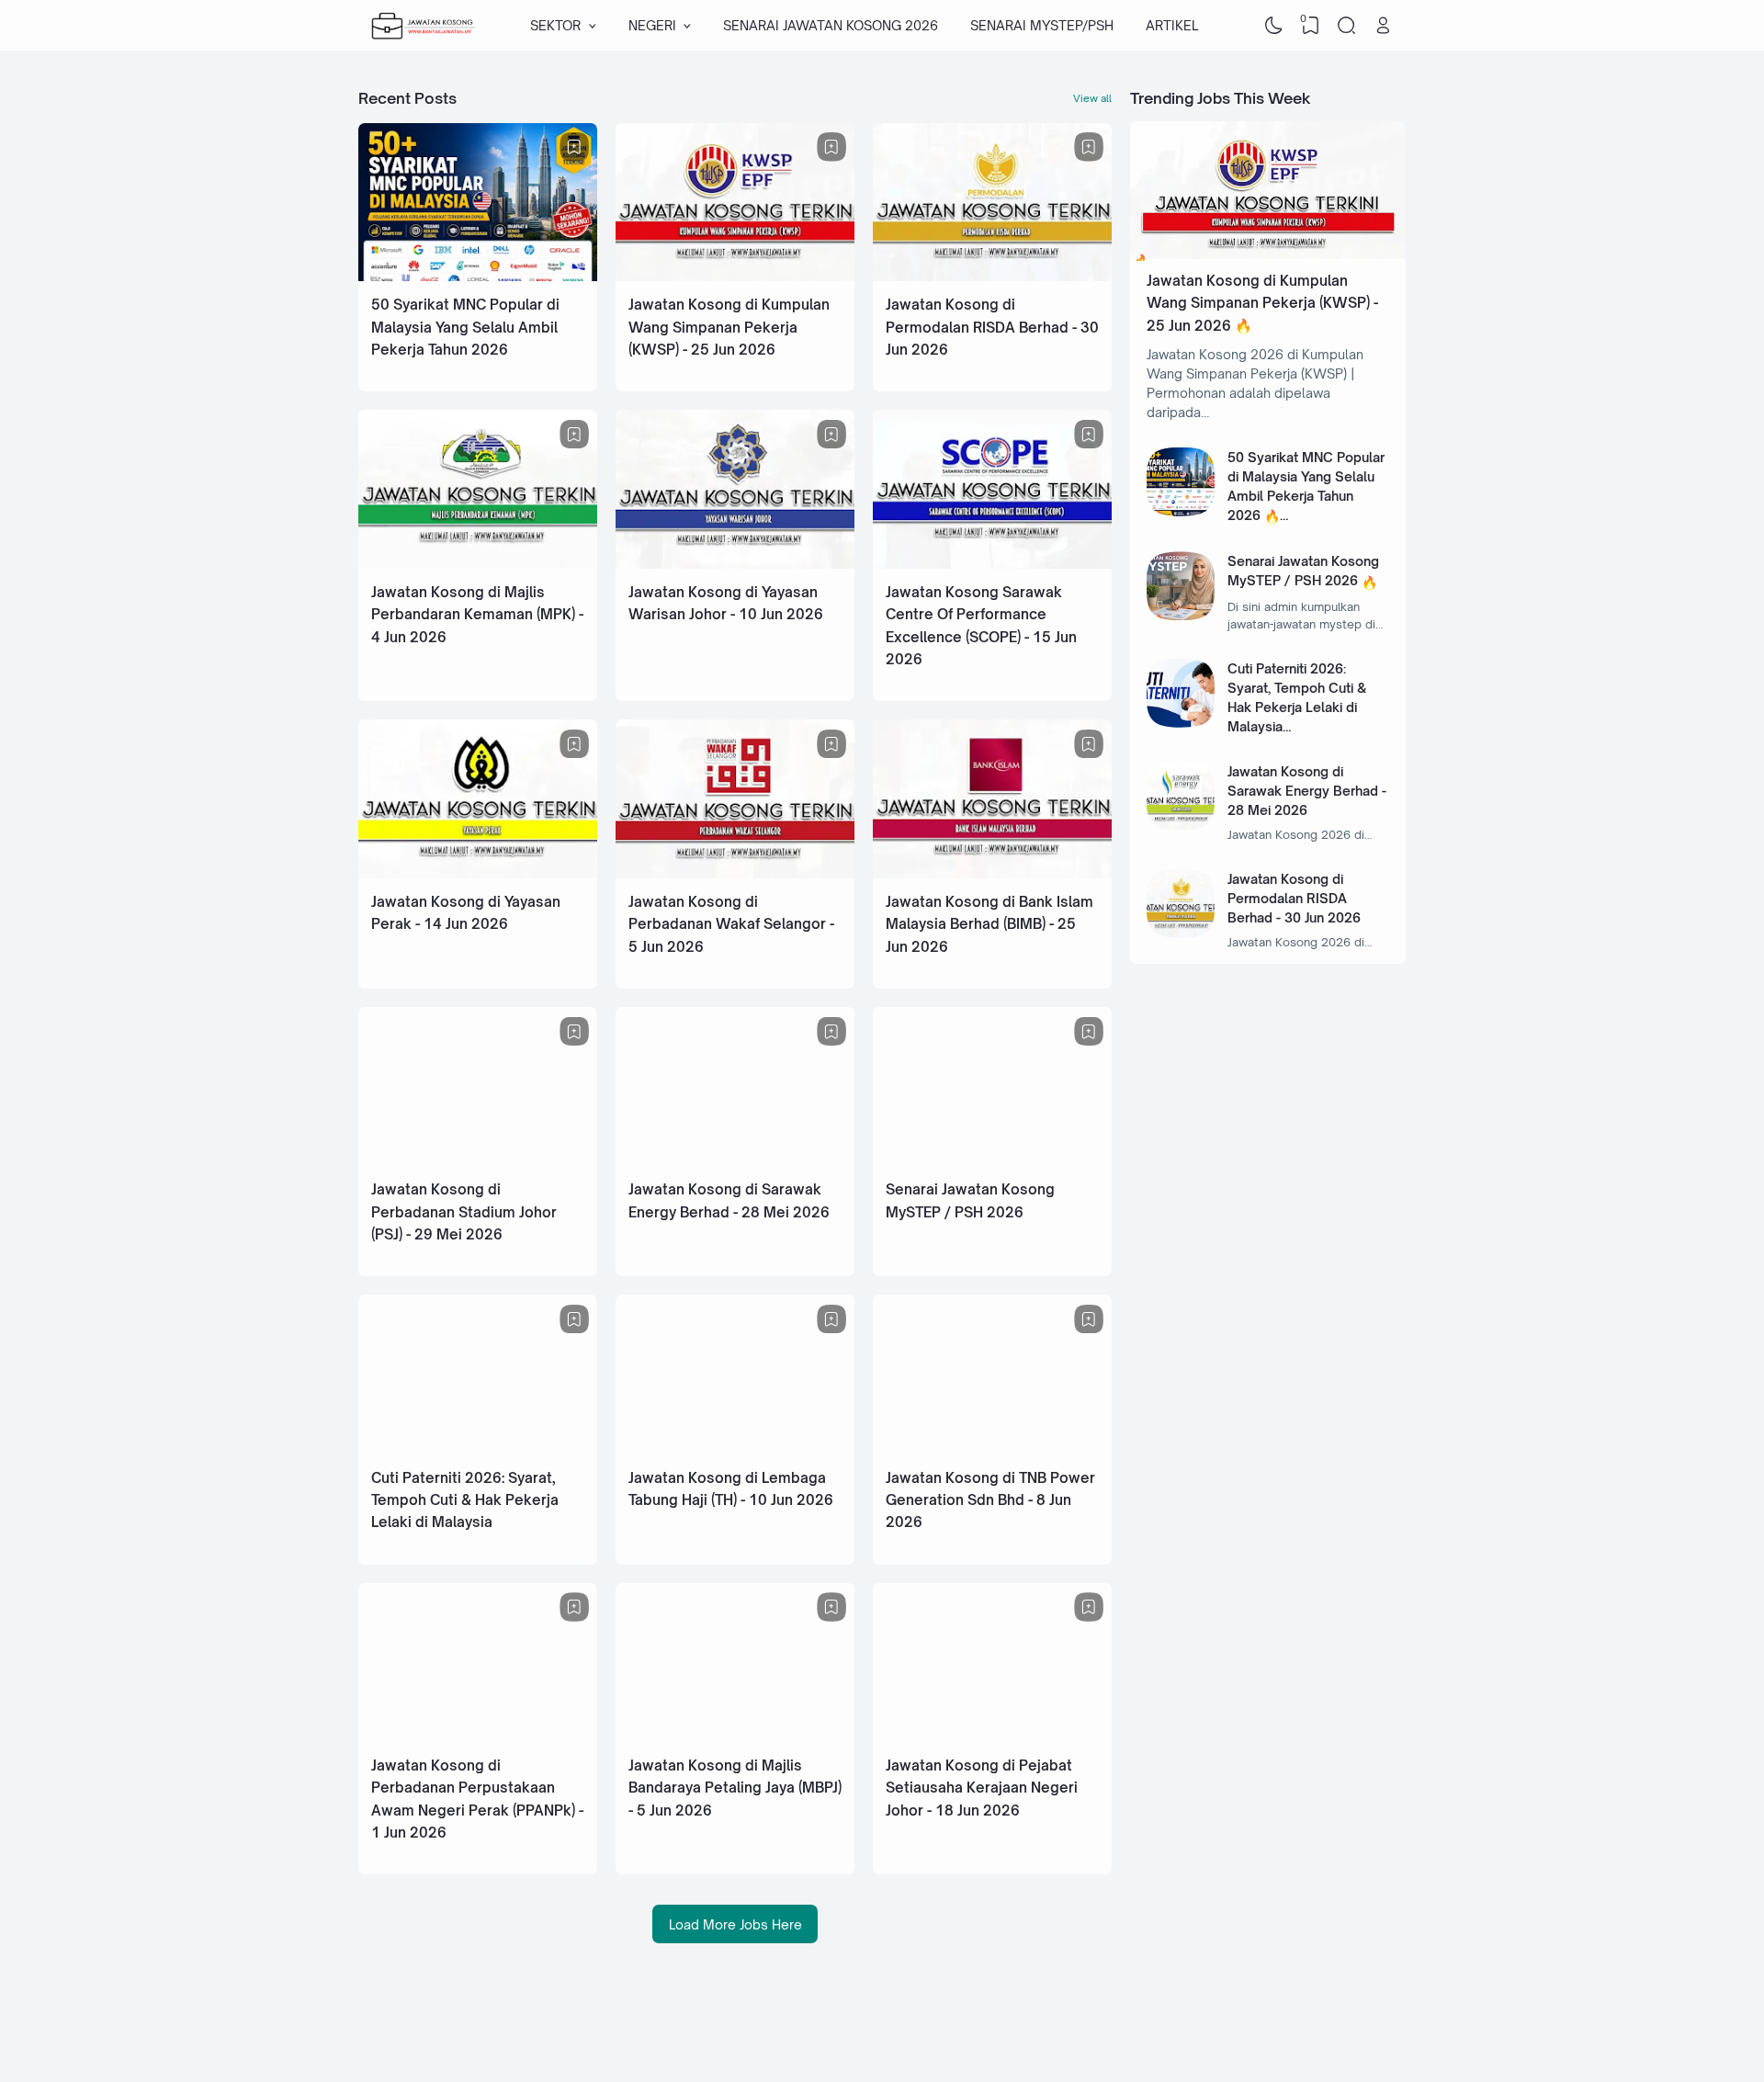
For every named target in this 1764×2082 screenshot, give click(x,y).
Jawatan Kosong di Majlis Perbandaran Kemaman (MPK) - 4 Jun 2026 (477, 615)
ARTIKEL (1172, 25)
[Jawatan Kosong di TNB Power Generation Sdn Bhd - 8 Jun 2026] (992, 1449)
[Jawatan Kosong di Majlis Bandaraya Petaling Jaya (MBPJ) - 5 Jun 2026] (735, 1737)
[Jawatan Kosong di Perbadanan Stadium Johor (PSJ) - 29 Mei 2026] (478, 1161)
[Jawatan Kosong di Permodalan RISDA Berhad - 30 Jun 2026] (992, 276)
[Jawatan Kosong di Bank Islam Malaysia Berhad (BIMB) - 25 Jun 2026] (992, 873)
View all (1092, 98)
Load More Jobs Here (735, 1924)
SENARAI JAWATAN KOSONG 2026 (831, 25)
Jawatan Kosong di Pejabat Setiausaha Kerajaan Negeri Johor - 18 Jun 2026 (982, 1788)
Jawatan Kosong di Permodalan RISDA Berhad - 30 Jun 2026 (992, 327)
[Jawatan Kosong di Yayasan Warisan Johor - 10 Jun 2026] (735, 564)
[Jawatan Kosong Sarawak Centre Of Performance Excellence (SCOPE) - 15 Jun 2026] (992, 564)
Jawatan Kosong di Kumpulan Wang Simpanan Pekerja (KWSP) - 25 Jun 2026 (729, 327)
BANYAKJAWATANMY (1255, 2029)
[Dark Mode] (1274, 26)
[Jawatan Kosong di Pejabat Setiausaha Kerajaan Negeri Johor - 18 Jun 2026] (992, 1737)
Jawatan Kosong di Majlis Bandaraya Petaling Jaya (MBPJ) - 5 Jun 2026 (735, 1788)
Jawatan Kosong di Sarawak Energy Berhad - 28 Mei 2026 (1307, 791)
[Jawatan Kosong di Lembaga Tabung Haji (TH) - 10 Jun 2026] (735, 1449)
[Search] (1347, 26)
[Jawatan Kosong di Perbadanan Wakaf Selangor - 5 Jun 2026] (735, 873)
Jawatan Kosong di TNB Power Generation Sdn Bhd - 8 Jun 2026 (990, 1500)
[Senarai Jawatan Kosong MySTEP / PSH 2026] (992, 1161)
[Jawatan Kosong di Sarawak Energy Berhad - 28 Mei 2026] (735, 1161)
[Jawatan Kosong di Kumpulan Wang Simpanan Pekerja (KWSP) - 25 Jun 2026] (735, 276)
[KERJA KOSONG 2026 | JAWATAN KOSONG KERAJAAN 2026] (424, 26)
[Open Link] (1383, 26)
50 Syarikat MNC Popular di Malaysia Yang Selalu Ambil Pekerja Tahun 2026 (465, 327)
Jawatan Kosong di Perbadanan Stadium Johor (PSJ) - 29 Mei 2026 (464, 1212)
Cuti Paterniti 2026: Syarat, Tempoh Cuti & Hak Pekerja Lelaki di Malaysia (465, 1500)
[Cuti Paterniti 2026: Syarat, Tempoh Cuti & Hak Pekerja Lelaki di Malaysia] (478, 1449)
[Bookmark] (574, 147)
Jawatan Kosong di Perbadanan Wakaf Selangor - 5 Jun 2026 (731, 924)
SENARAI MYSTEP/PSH (1042, 25)
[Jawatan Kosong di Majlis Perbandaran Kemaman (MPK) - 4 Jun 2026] (478, 564)
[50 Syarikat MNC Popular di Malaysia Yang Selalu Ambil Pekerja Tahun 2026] (478, 276)
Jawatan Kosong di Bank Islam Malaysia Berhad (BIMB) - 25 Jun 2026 (989, 924)
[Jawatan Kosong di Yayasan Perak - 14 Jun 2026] (478, 873)
